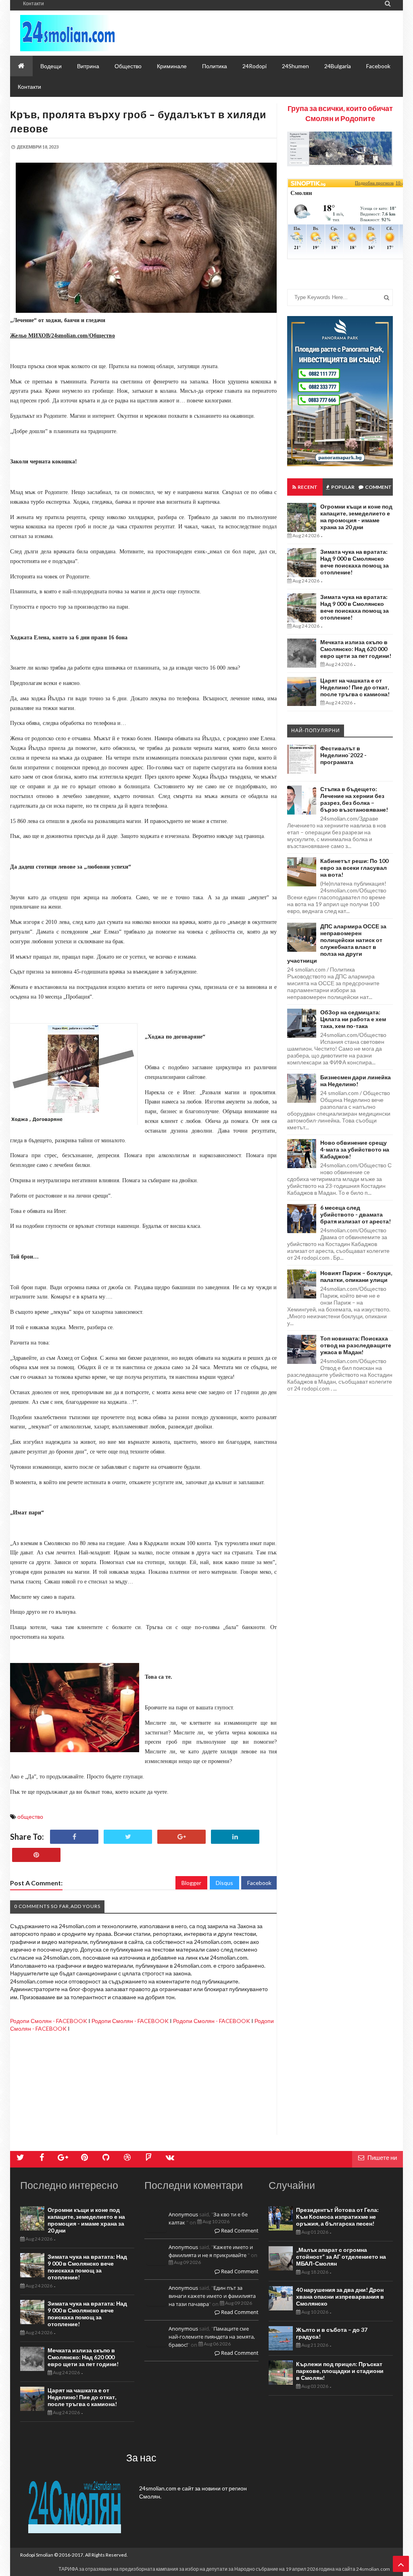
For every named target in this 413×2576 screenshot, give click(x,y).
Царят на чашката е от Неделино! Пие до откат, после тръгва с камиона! (355, 687)
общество (30, 1817)
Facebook (259, 1883)
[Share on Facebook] (74, 1837)
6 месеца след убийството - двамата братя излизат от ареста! (356, 1214)
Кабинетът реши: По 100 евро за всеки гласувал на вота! (354, 868)
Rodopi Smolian (37, 2555)
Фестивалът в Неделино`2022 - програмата (343, 755)
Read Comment (239, 2230)
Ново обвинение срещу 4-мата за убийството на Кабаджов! (355, 1149)
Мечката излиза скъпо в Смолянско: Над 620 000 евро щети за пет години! (356, 649)
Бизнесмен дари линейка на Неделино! (356, 1081)
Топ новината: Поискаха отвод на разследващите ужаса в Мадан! (356, 1345)
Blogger (191, 1883)
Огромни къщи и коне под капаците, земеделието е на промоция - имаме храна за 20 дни (356, 517)
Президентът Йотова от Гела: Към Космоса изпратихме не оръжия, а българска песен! (337, 2217)
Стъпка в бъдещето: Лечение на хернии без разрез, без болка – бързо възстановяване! (354, 799)
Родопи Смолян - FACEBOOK (49, 2021)
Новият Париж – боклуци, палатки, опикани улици (356, 1276)
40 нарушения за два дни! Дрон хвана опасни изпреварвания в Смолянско (340, 2296)
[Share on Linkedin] (235, 1837)
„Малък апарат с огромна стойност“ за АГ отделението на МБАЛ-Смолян (341, 2257)
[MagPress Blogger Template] (93, 33)
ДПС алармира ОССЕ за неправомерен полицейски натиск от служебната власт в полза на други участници (337, 943)
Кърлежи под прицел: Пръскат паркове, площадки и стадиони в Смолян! (340, 2371)
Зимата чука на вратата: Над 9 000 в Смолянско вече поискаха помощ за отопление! (355, 562)
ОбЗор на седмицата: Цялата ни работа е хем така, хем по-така (353, 1019)
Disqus (224, 1883)
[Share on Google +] (181, 1837)
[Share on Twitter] (128, 1837)
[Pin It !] (36, 1855)
